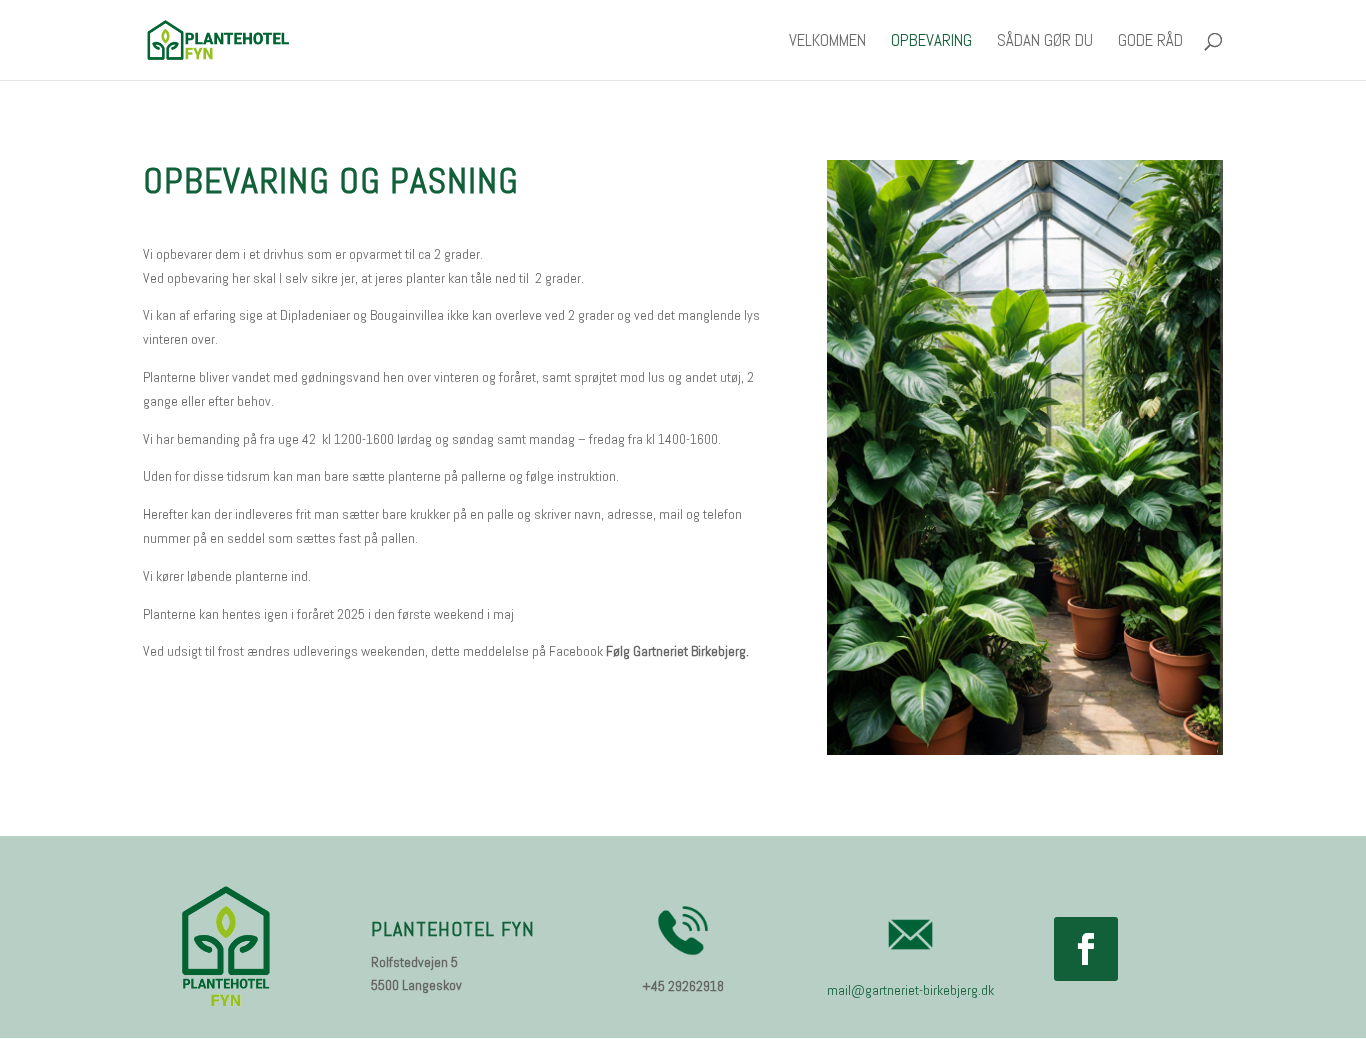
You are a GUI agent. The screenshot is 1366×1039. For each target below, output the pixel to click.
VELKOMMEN (827, 42)
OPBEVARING (931, 42)
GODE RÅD (1150, 42)
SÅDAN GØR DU (1045, 42)
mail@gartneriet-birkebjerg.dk (910, 990)
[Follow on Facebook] (1086, 949)
